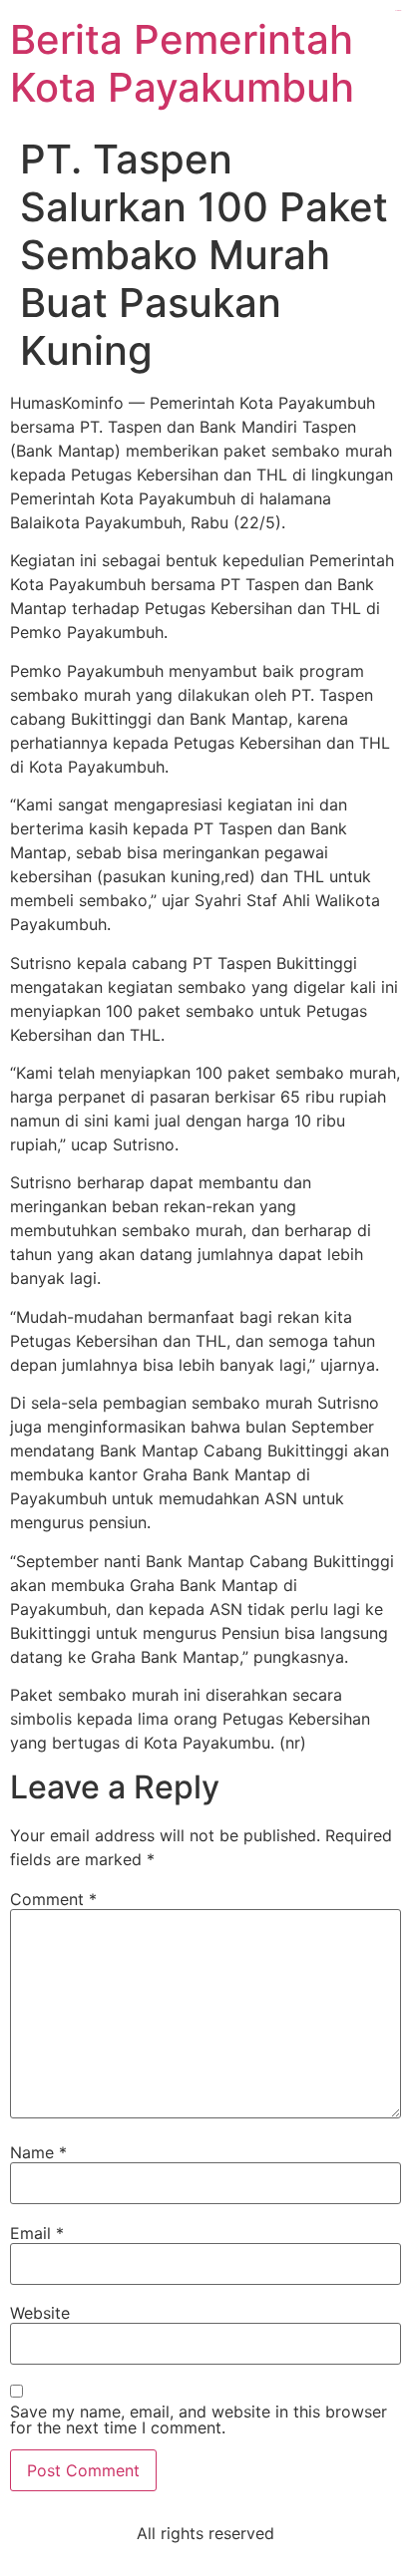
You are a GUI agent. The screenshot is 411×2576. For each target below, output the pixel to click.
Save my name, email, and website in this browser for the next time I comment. (199, 2419)
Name (38, 2152)
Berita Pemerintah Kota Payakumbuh (182, 63)
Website (40, 2313)
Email (37, 2233)
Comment (53, 1899)
